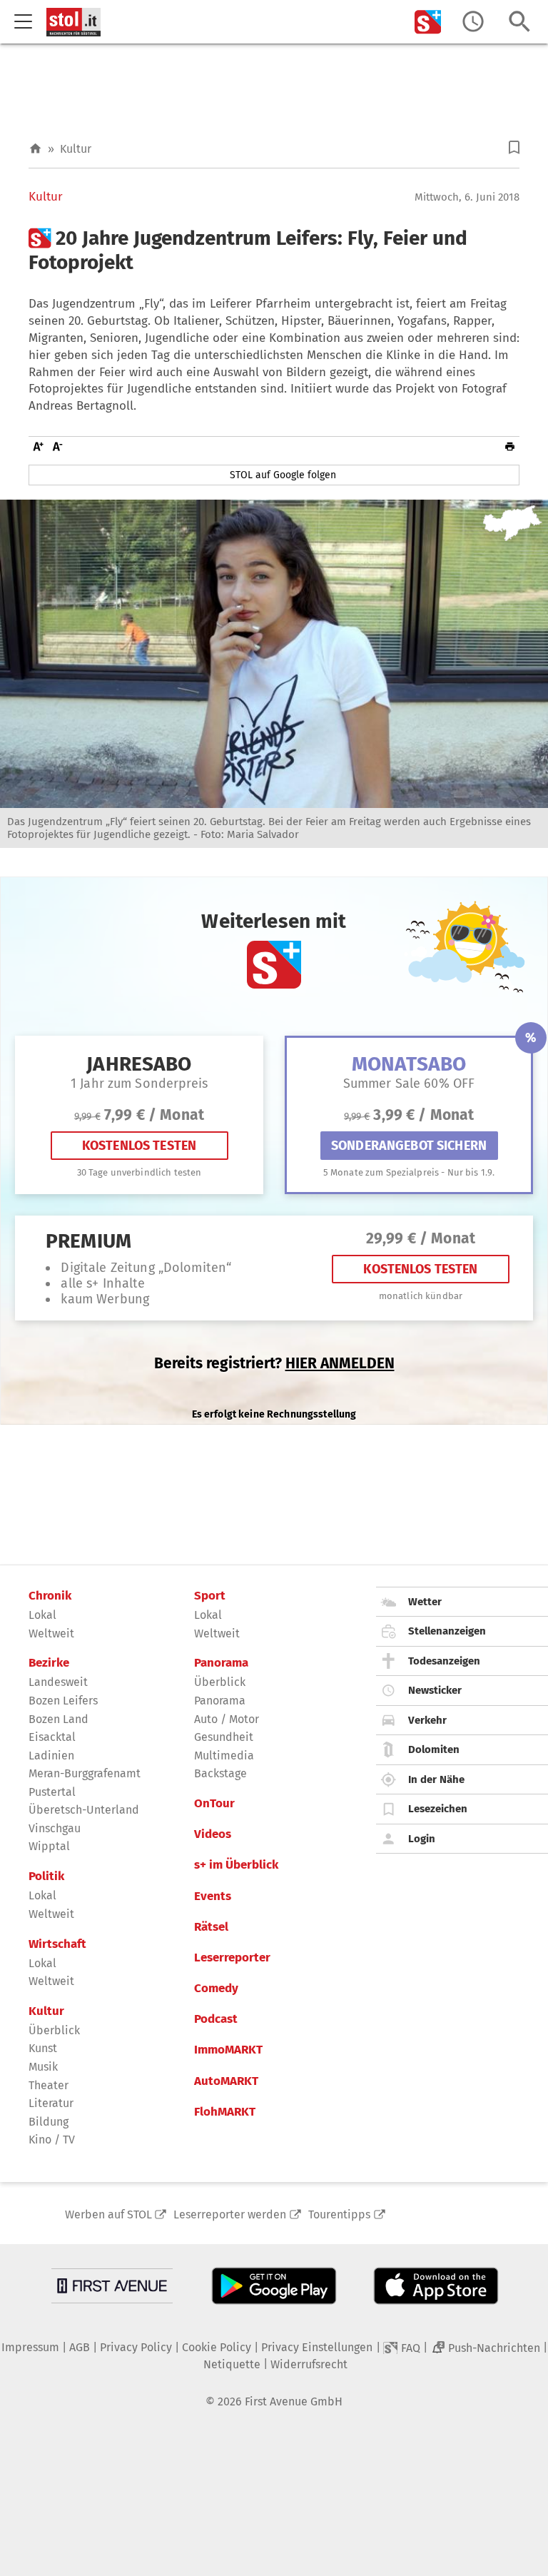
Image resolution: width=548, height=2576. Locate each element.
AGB (80, 2347)
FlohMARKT (225, 2112)
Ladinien (51, 1756)
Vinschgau (55, 1828)
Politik (46, 1877)
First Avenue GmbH (294, 2401)
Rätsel (211, 1927)
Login (422, 1839)
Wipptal (49, 1846)
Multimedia (224, 1756)
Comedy (216, 1989)
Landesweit (58, 1682)
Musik (43, 2067)
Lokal (42, 1615)
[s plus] (428, 22)
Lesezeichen (438, 1809)
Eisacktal (52, 1737)
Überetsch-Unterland (84, 1810)
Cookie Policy (217, 2347)
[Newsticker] (473, 22)
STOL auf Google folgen (283, 475)
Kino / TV (52, 2140)
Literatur (51, 2103)
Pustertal (52, 1792)
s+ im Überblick (236, 1865)
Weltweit (51, 1633)
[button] (514, 147)
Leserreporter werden (230, 2214)
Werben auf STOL (108, 2214)
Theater (49, 2085)
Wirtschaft (57, 1944)
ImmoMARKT (228, 2050)
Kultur (76, 149)
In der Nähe (436, 1779)
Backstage (220, 1773)
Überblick (54, 2030)
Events (213, 1896)
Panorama (221, 1663)
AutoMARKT (226, 2081)
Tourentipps (339, 2214)
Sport (210, 1596)
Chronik (50, 1596)
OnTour (214, 1804)
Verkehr (427, 1720)
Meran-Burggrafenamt (85, 1773)
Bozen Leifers (63, 1701)
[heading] (274, 250)
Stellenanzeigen (447, 1631)
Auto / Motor (227, 1719)
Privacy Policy (136, 2347)
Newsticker (435, 1690)
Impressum (30, 2347)
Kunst (43, 2048)
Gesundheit (224, 1737)
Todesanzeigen (444, 1661)
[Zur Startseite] (35, 149)
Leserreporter (232, 1958)
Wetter (425, 1602)
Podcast (216, 2019)
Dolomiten (434, 1749)
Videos (213, 1834)
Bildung (49, 2122)
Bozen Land (59, 1719)
